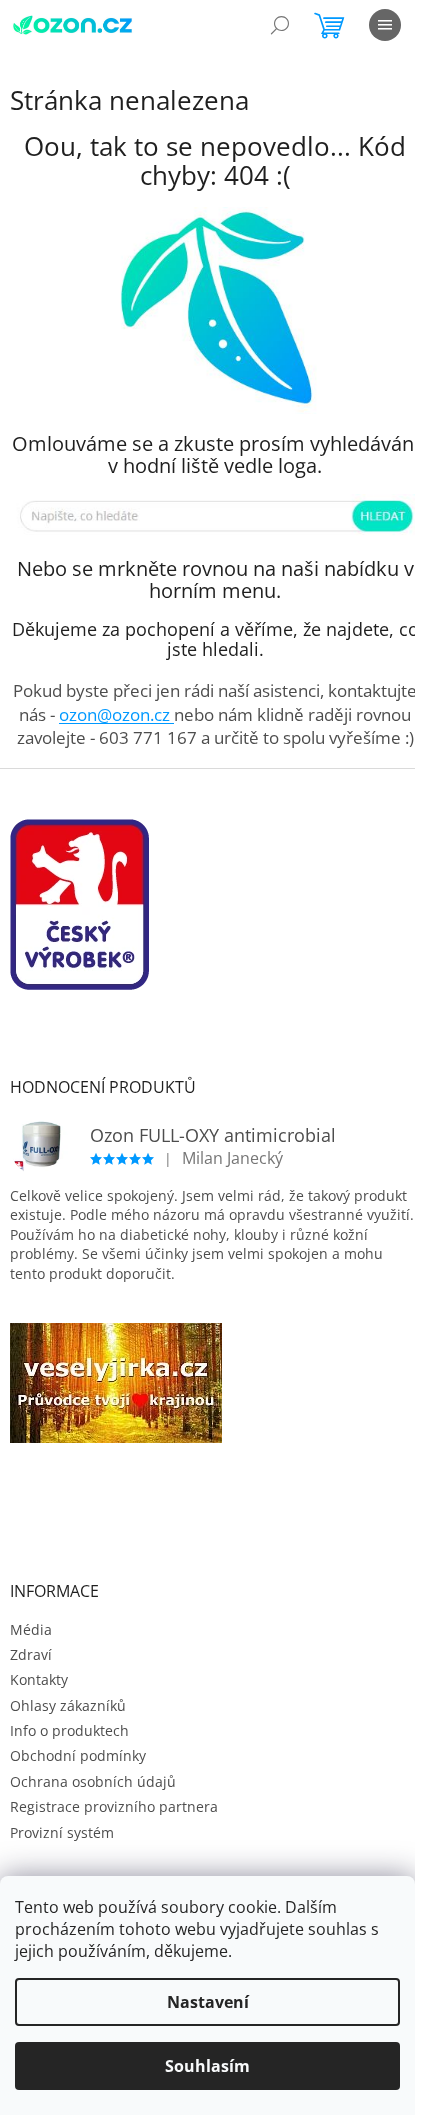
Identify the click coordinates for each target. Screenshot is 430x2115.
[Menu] (385, 25)
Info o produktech (69, 1730)
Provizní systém (62, 1832)
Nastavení (208, 2002)
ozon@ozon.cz (116, 714)
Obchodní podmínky (78, 1755)
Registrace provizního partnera (114, 1806)
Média (31, 1629)
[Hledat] (280, 25)
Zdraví (31, 1654)
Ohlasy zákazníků (68, 1705)
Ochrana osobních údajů (93, 1781)
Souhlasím (207, 2066)
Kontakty (39, 1679)
